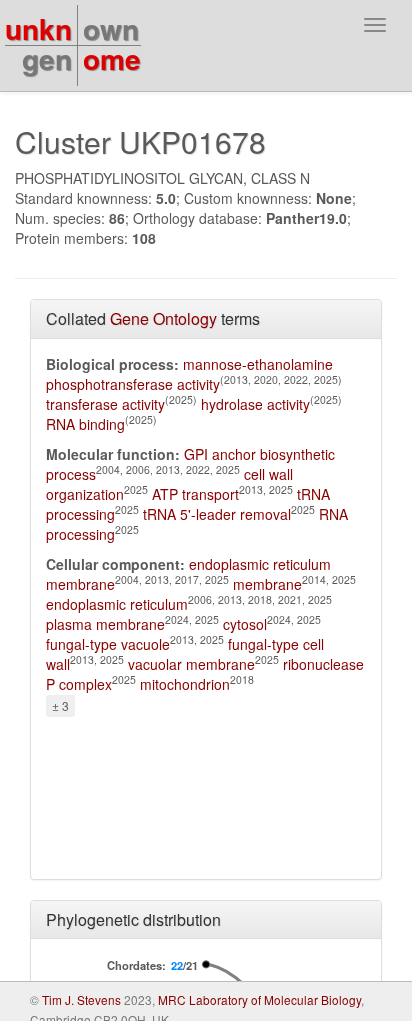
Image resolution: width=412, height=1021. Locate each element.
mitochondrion (185, 684)
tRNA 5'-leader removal (217, 514)
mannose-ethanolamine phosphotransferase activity (189, 374)
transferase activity (105, 404)
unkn (38, 28)
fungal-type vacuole (108, 644)
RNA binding (85, 424)
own (111, 28)
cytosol (245, 624)
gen (47, 58)
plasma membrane (105, 624)
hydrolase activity (255, 404)
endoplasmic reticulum (117, 604)
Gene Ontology (163, 318)
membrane (267, 584)
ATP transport (195, 494)
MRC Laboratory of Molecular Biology (259, 999)
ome (112, 58)
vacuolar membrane (191, 664)
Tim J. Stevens (81, 999)
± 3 (60, 705)
